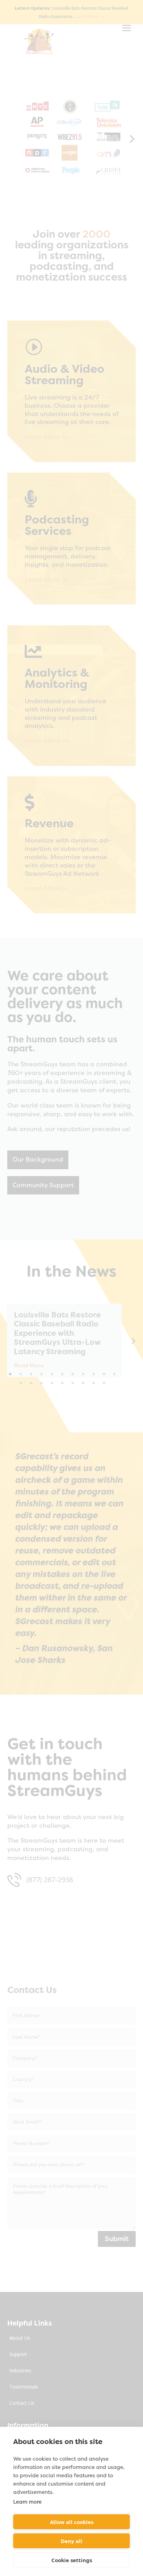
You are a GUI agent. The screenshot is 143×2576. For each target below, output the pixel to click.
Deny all (71, 2541)
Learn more (27, 2502)
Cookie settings (72, 2560)
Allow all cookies (72, 2522)
